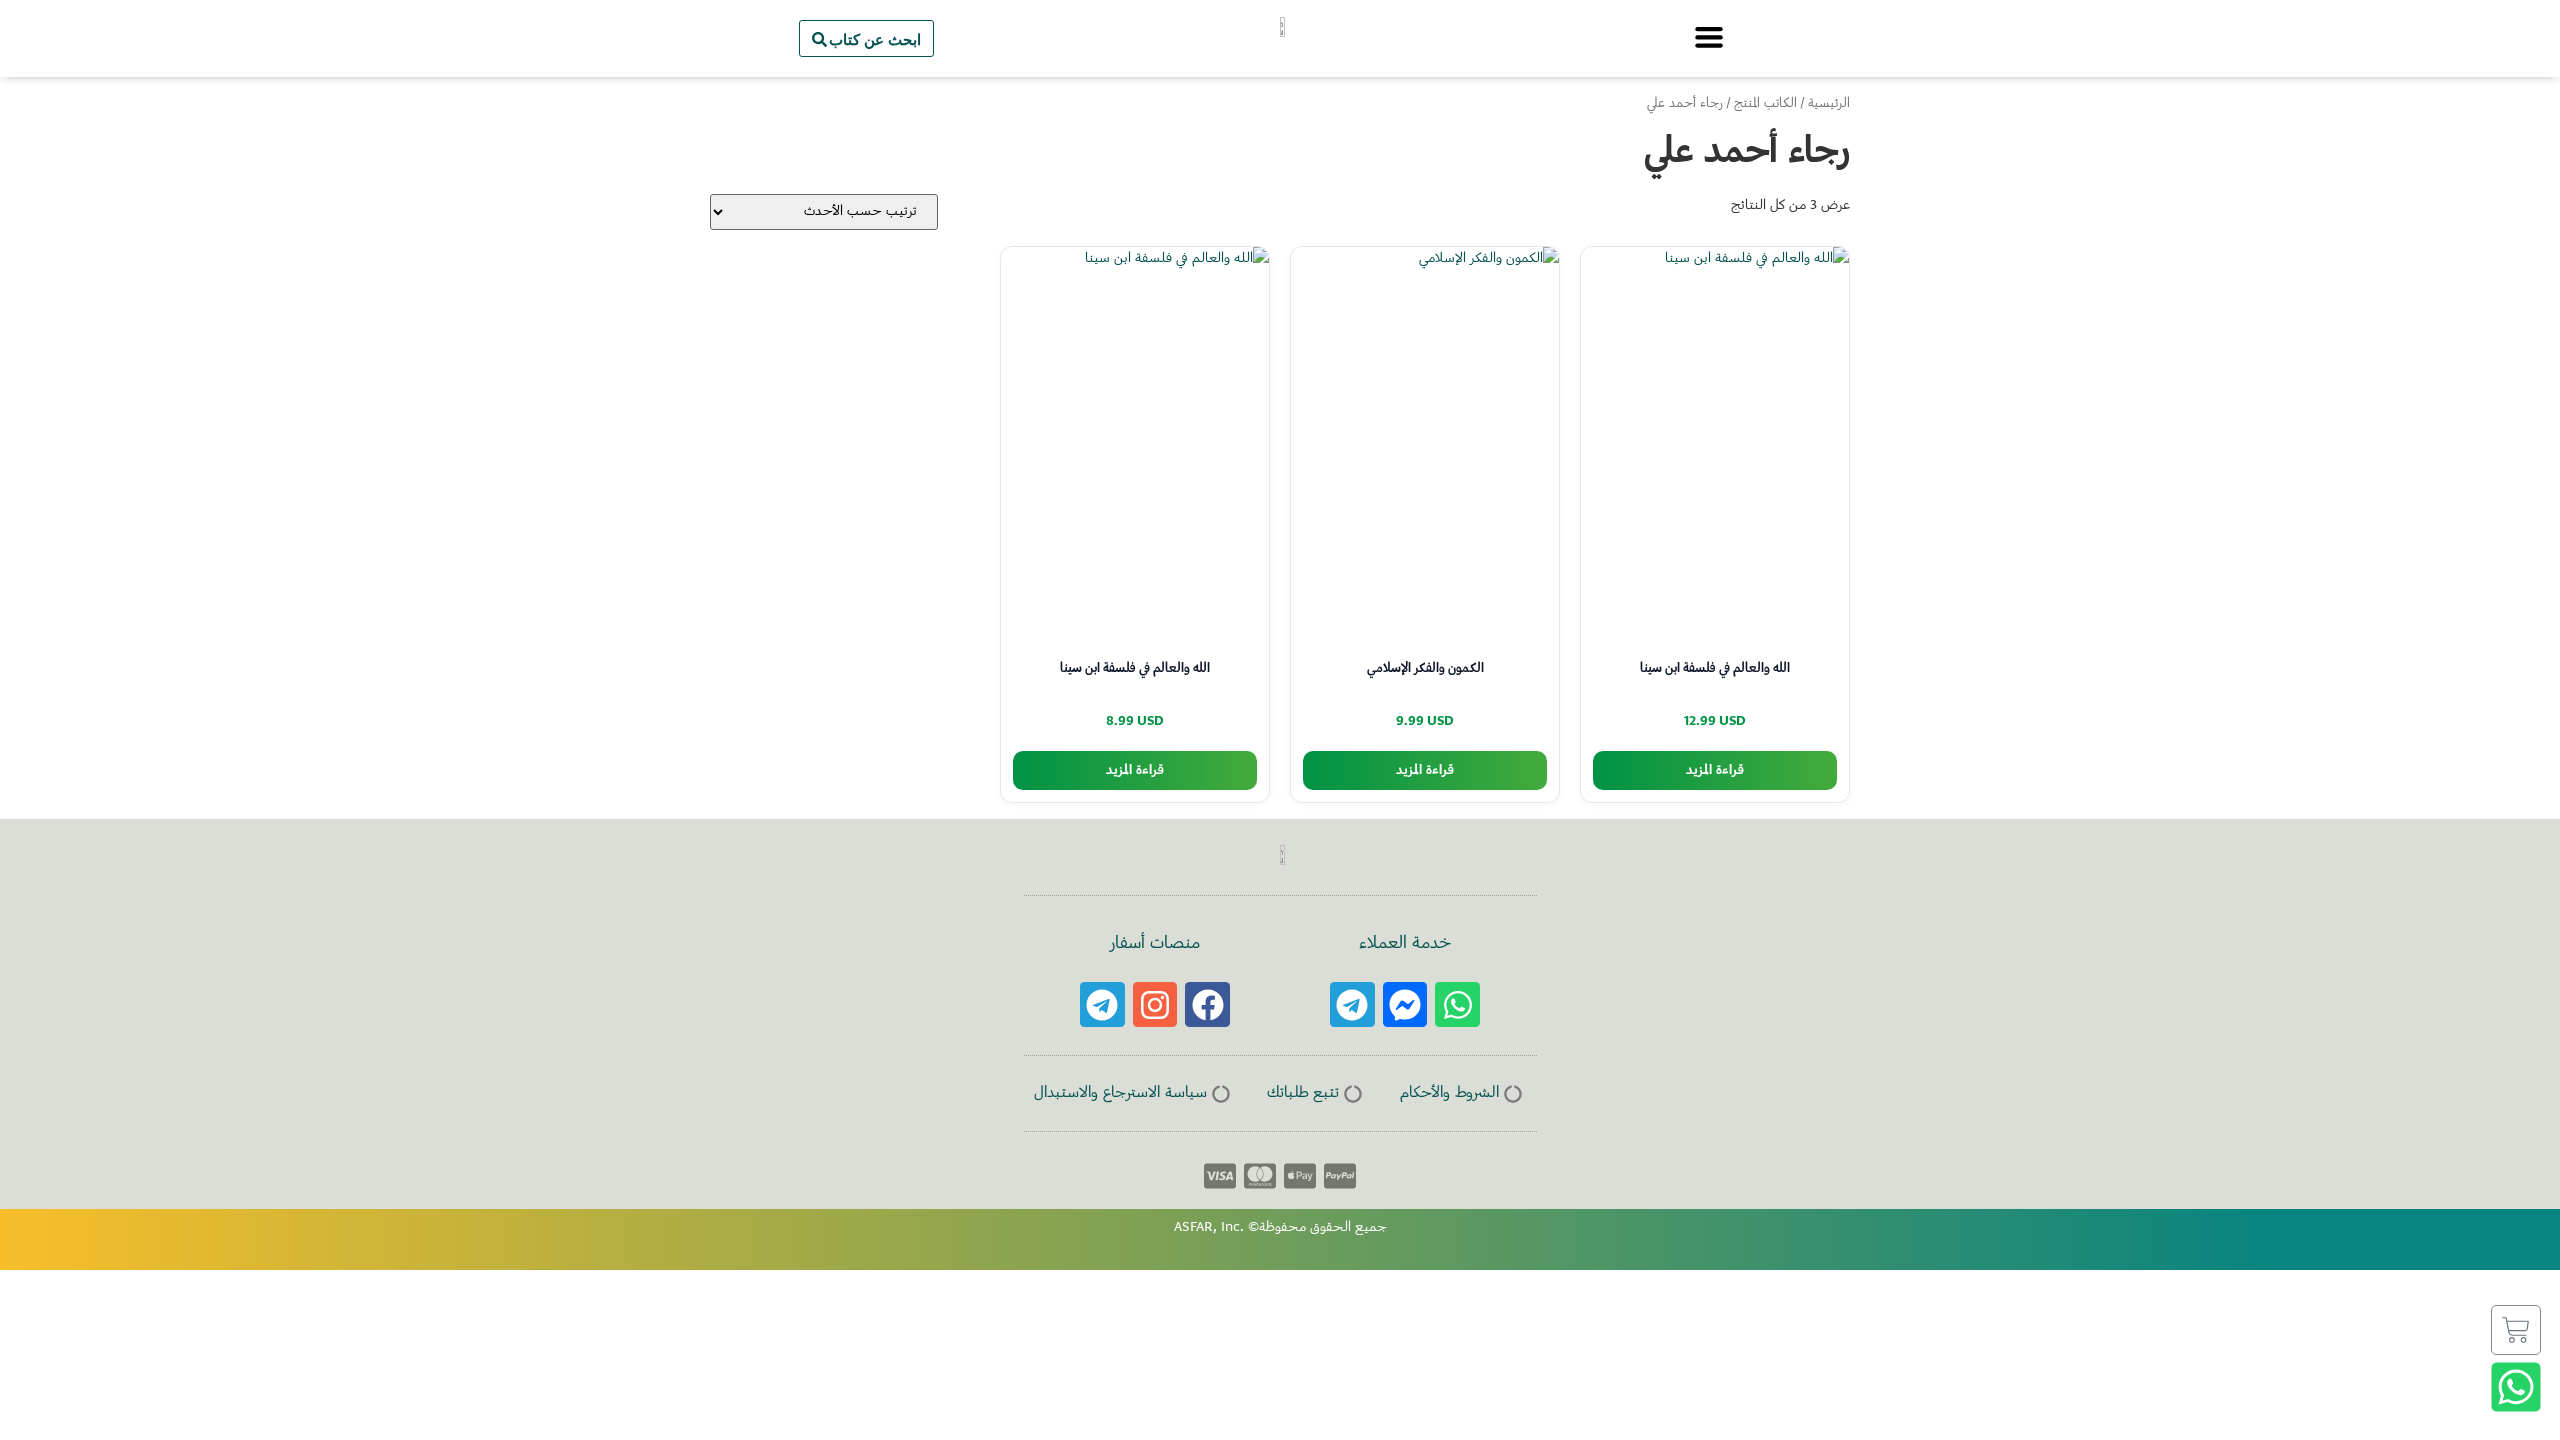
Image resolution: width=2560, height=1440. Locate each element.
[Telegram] (1352, 1004)
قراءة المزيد (1715, 770)
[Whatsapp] (1457, 1004)
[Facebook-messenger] (1405, 1004)
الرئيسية (1829, 104)
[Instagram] (1155, 1004)
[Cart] (2516, 1330)
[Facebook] (1207, 1004)
